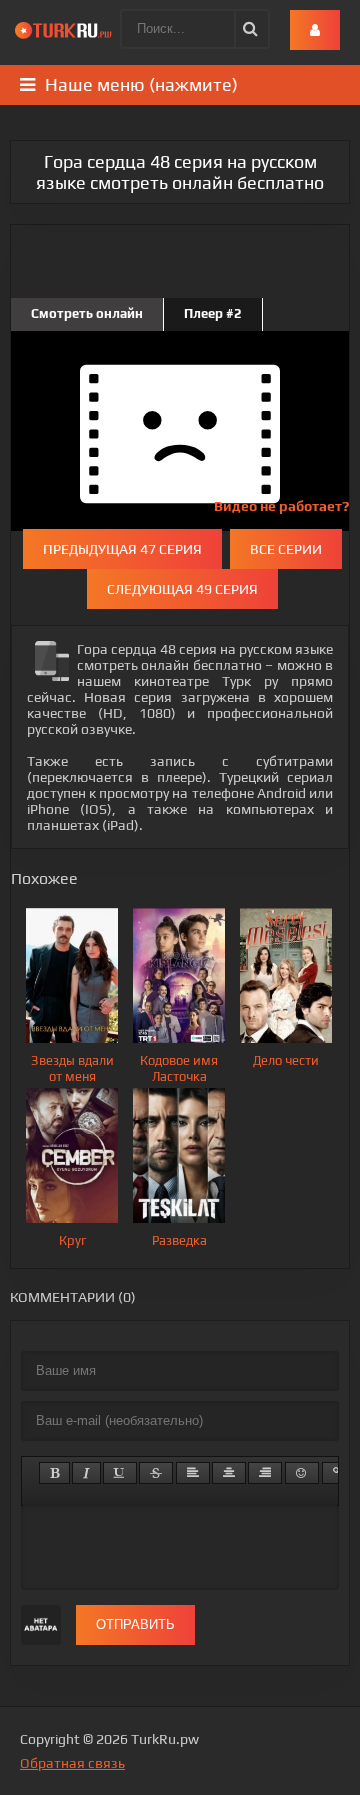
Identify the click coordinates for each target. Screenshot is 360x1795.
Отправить (135, 1624)
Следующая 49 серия (182, 589)
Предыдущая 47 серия (122, 549)
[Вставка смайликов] (302, 1473)
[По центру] (229, 1473)
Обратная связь (72, 1763)
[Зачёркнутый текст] (156, 1473)
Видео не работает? (281, 506)
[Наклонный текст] (86, 1473)
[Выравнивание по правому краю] (265, 1473)
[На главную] (65, 30)
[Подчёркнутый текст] (120, 1473)
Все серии (286, 549)
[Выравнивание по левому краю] (193, 1473)
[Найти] (249, 29)
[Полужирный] (54, 1473)
